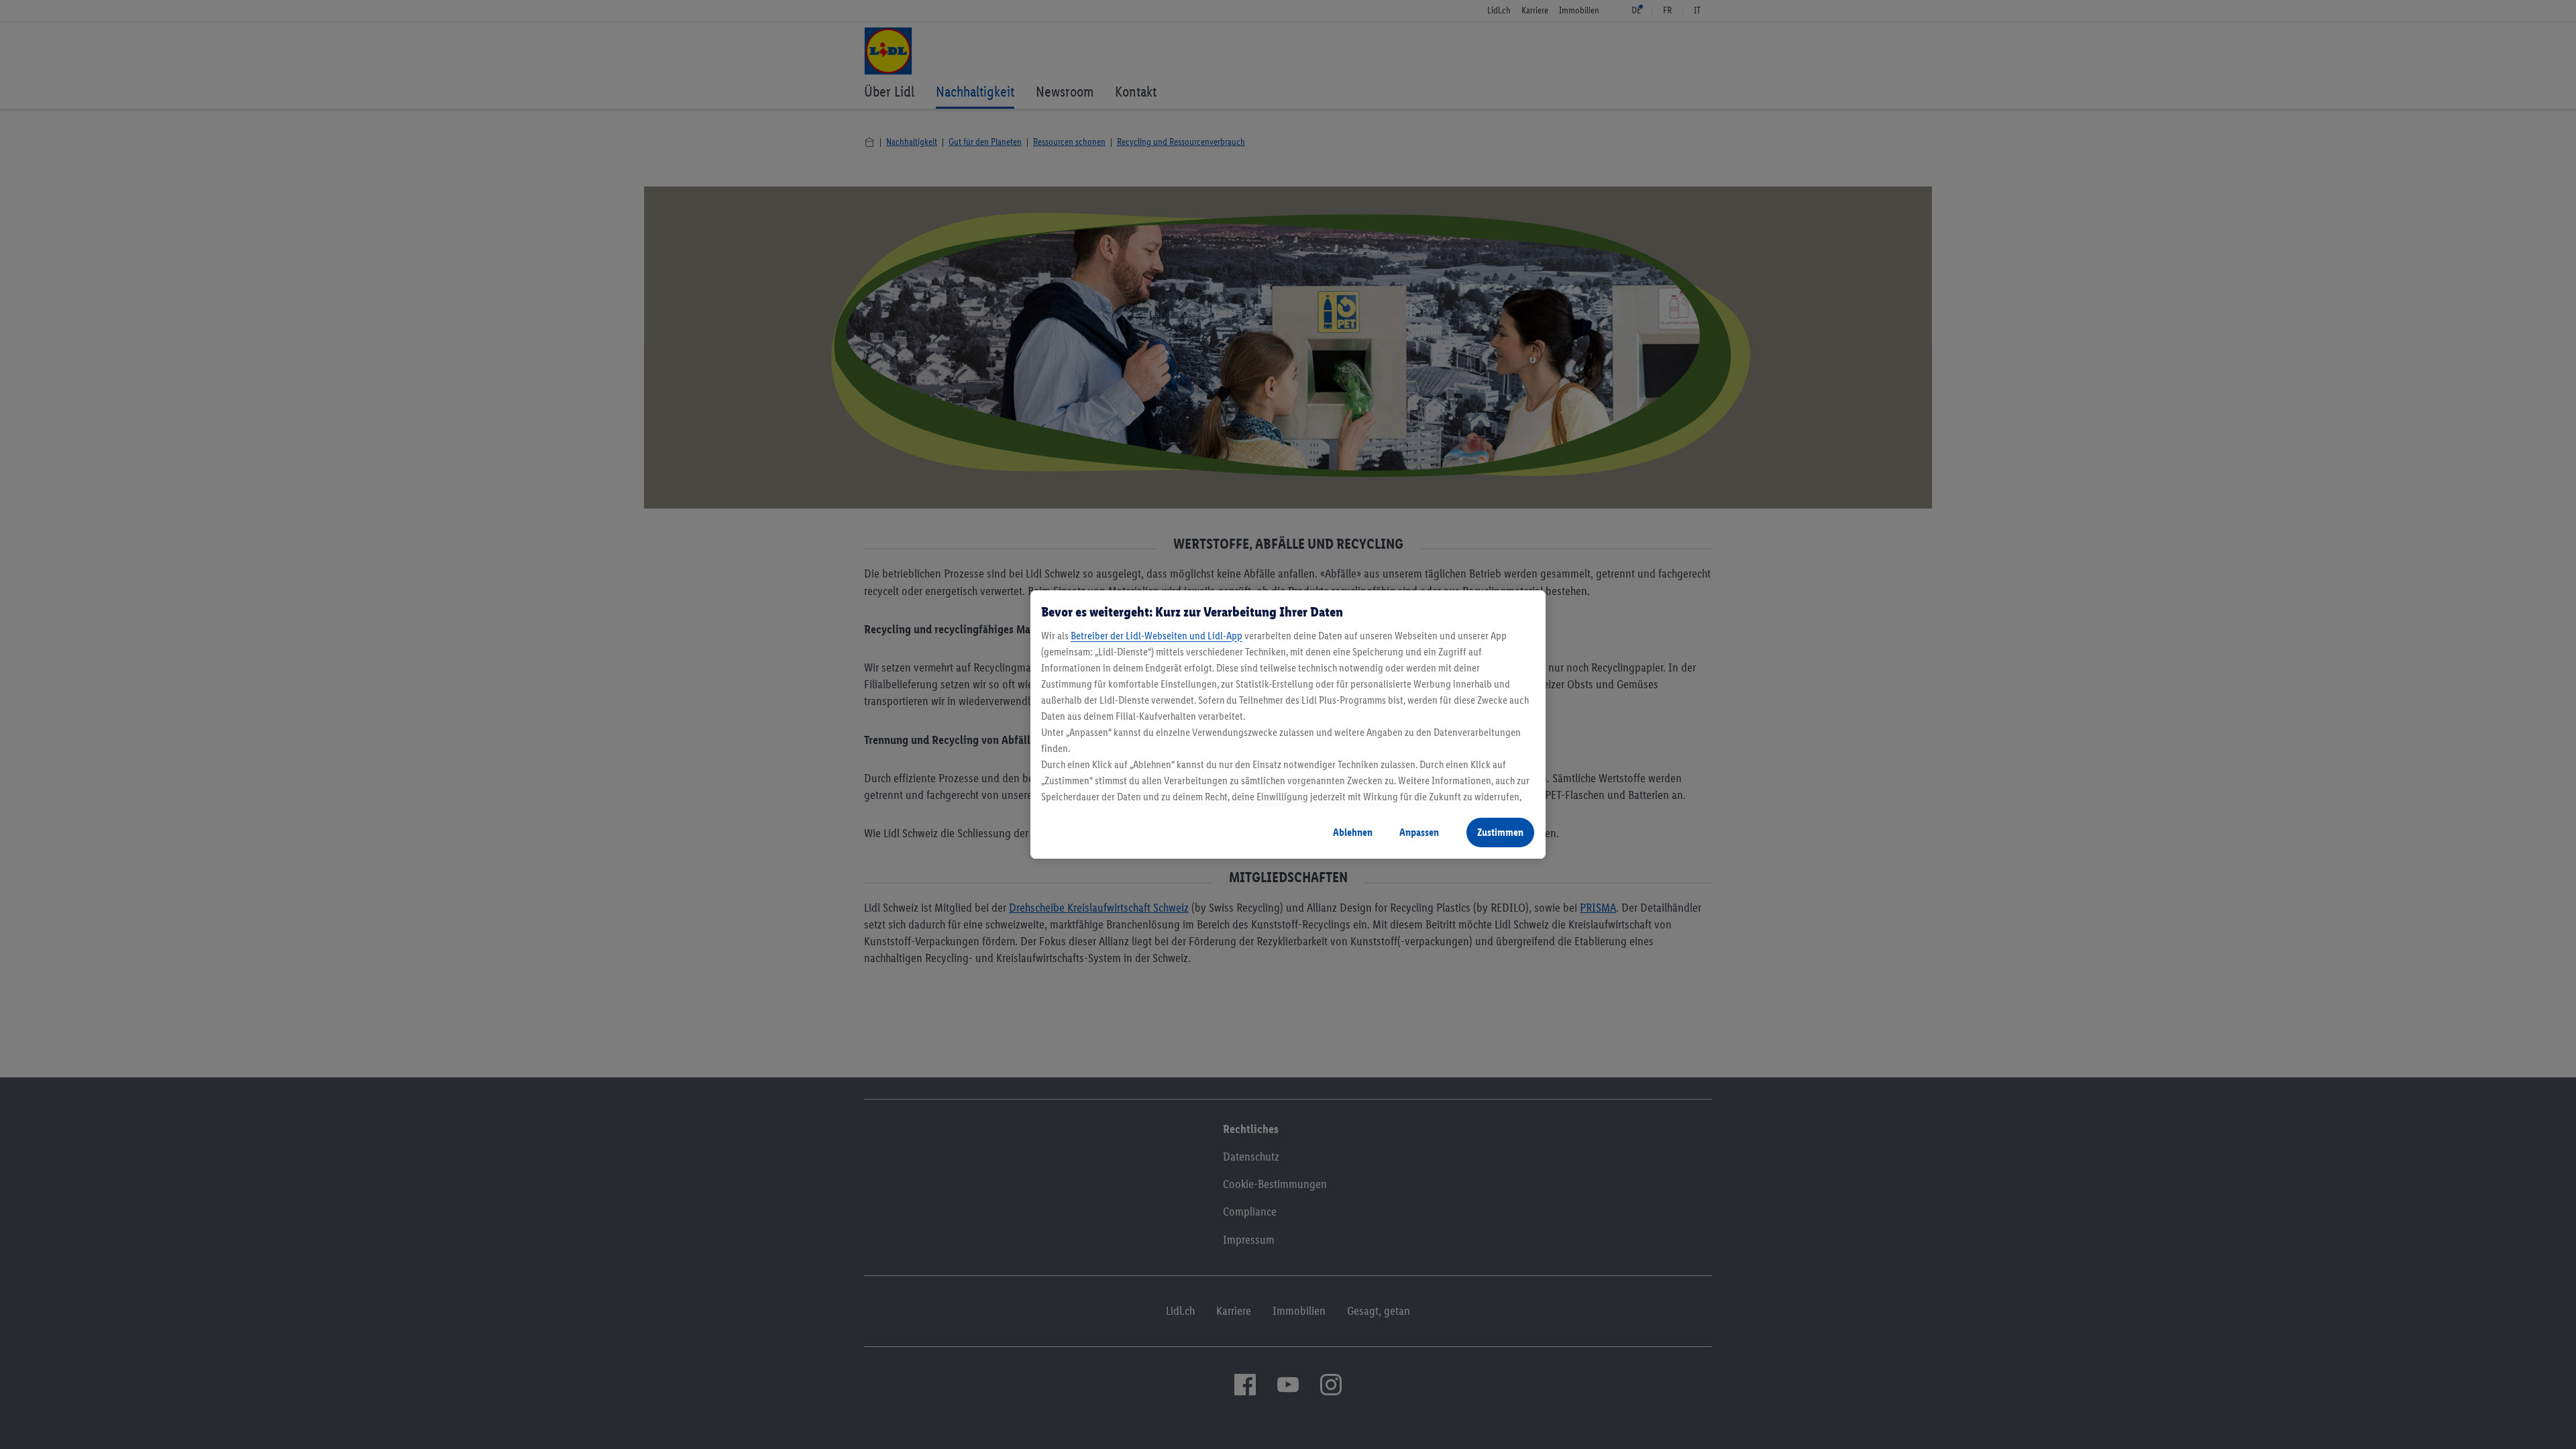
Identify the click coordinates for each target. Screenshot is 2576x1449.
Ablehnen (1353, 832)
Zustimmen (1500, 832)
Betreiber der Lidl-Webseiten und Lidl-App (1157, 636)
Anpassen (1419, 832)
